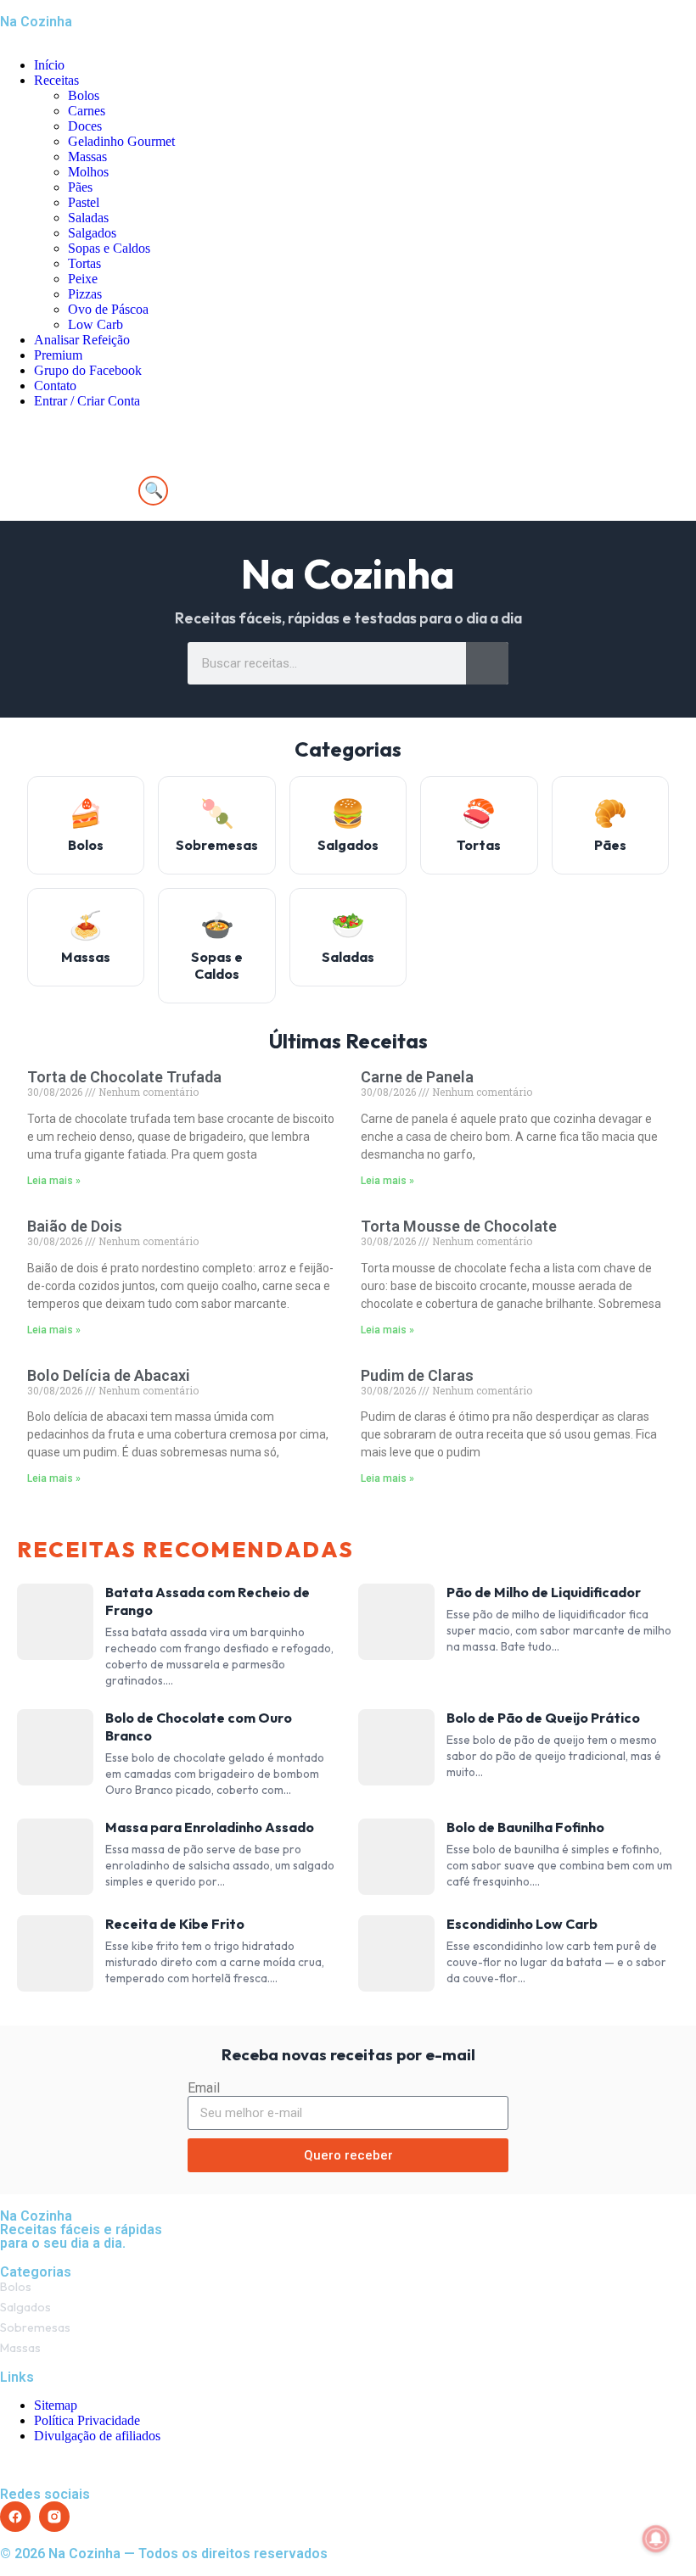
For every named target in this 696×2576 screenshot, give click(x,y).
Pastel (84, 202)
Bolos (84, 95)
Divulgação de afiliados (97, 2436)
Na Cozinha (36, 22)
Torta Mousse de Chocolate (459, 1226)
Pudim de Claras (417, 1375)
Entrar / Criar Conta (87, 401)
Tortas (84, 263)
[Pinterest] (113, 474)
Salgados (92, 233)
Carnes (87, 111)
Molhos (88, 172)
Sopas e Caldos (109, 248)
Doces (85, 126)
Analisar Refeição (82, 340)
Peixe (83, 279)
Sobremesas (35, 2327)
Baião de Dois (75, 1226)
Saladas (88, 218)
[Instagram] (67, 474)
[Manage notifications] (656, 2539)
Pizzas (85, 294)
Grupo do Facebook (88, 370)
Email (204, 2088)
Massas (87, 156)
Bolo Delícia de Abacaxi (109, 1375)
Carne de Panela (417, 1077)
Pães (80, 187)
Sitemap (56, 2405)
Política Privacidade (87, 2420)
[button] (348, 430)
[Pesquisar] (487, 663)
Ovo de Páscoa (108, 309)
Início (49, 65)
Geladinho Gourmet (121, 141)
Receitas (56, 80)
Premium (58, 355)
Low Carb (95, 324)
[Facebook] (21, 474)
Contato (55, 386)
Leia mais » (54, 1181)
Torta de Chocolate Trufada (124, 1077)
